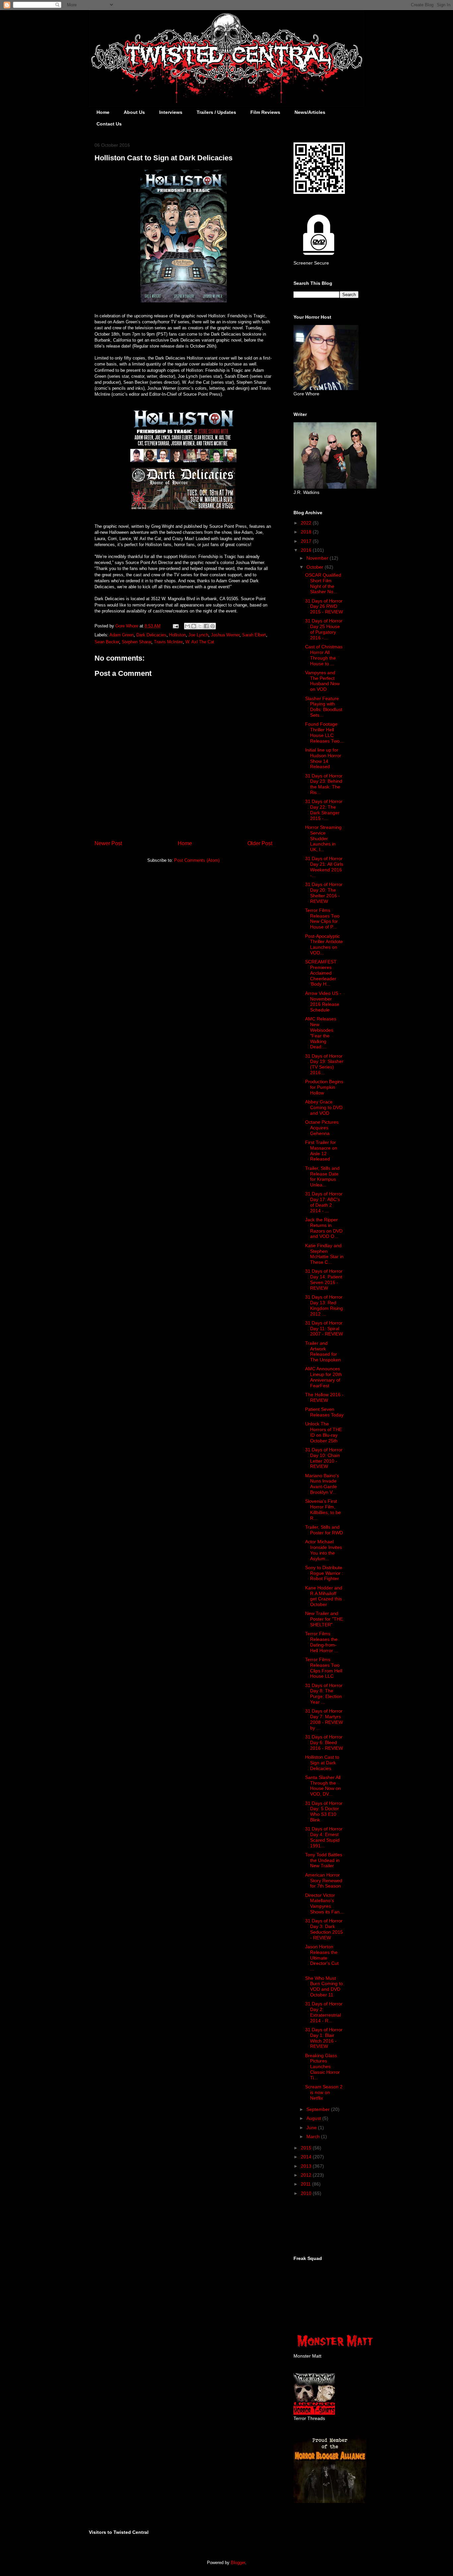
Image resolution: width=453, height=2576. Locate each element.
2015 (307, 2148)
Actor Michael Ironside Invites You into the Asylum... (324, 1550)
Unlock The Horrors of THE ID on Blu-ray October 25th (324, 1432)
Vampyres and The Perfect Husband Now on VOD (322, 681)
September (319, 2109)
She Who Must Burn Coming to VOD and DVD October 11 (324, 1986)
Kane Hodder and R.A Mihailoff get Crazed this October (324, 1596)
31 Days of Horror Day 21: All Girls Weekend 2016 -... (324, 867)
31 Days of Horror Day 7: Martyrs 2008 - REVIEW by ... (324, 1719)
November (318, 558)
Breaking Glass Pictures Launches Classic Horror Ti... (323, 2067)
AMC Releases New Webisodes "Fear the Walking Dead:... (321, 1033)
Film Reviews (265, 112)
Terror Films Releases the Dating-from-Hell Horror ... (322, 1642)
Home (103, 112)
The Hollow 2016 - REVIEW (324, 1397)
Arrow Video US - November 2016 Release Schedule (323, 1002)
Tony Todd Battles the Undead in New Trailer (324, 1860)
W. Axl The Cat (200, 642)
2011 (306, 2184)
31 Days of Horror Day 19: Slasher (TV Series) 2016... (324, 1064)
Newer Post (108, 843)
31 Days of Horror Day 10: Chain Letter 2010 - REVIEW (324, 1458)
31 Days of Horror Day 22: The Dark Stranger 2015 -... (324, 810)
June (312, 2128)
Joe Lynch (198, 635)
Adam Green (122, 635)
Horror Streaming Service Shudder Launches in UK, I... (323, 838)
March (314, 2136)
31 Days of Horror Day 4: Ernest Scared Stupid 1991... (324, 1837)
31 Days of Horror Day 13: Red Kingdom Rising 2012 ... (324, 1305)
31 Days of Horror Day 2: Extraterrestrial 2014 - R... (324, 2012)
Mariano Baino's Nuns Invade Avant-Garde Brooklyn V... (322, 1484)
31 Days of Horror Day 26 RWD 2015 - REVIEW (324, 606)
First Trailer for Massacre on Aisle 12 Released (321, 1151)
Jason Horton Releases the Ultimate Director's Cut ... (322, 1958)
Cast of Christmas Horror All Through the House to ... (324, 655)
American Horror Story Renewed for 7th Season (324, 1881)
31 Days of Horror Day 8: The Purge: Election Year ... (324, 1694)
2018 (307, 532)
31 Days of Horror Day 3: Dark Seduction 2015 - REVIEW (324, 1929)
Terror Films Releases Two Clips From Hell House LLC (324, 1668)
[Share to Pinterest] (213, 626)
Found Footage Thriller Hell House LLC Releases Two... (324, 732)
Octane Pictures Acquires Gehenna (322, 1128)
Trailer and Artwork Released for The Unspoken (323, 1351)
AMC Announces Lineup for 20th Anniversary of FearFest (324, 1377)
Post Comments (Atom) (197, 860)
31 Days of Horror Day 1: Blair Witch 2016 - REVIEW (324, 2038)
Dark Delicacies (151, 635)
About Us (134, 112)
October (316, 567)
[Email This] (187, 626)
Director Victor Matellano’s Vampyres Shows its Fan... (324, 1903)
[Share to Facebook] (206, 626)
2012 (307, 2175)
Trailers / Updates (216, 112)
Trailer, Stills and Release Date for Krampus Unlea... (322, 1176)
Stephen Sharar (136, 642)
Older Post (260, 843)
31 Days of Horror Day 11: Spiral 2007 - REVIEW (324, 1328)
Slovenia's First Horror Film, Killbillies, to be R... (323, 1509)
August (314, 2118)
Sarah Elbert (254, 635)
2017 (307, 541)
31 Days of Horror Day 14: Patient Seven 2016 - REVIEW (324, 1279)
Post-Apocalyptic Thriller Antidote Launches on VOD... (324, 944)
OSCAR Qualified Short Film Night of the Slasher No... (323, 583)
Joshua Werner (225, 635)
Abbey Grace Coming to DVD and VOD (324, 1107)
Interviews (171, 112)
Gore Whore (128, 626)
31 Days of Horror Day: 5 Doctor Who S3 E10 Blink (324, 1811)
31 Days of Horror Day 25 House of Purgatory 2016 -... (324, 629)
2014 (307, 2157)
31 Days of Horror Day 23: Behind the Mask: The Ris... (324, 784)
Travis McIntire (168, 642)
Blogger (238, 2563)
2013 (307, 2166)
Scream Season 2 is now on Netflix (324, 2092)
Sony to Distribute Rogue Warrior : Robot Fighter (324, 1573)
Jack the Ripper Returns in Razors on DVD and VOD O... (324, 1228)
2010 (307, 2193)
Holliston (177, 635)
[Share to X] (200, 626)
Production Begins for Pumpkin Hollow (324, 1087)
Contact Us (109, 124)
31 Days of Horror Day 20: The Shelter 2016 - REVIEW (324, 893)
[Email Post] (175, 626)
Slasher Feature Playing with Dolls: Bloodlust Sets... (324, 707)
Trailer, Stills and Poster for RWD (324, 1530)
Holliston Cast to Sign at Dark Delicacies (322, 1763)
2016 (307, 550)
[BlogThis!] (194, 626)
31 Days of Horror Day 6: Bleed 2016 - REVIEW (324, 1742)
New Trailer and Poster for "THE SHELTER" (324, 1619)
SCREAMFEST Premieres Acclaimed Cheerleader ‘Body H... (321, 973)
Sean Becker (107, 642)
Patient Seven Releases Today (324, 1412)
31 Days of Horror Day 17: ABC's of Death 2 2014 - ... (324, 1202)
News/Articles (310, 112)
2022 (307, 523)
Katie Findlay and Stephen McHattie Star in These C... (324, 1254)
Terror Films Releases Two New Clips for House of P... (322, 919)
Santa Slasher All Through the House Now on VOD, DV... (323, 1786)
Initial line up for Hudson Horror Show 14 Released (323, 758)
